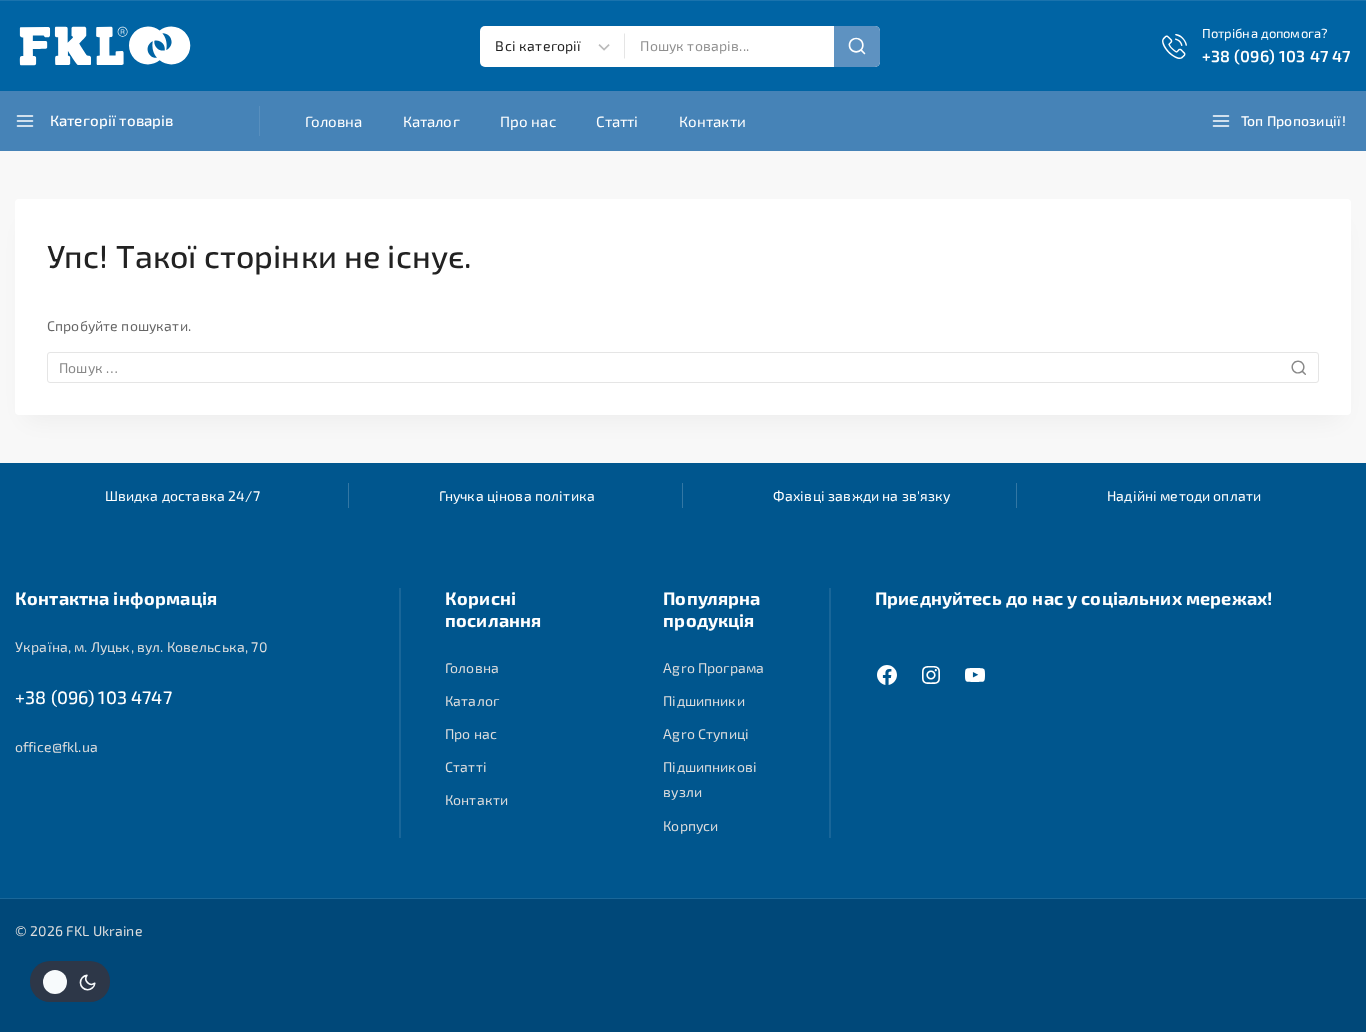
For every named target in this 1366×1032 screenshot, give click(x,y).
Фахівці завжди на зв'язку (862, 495)
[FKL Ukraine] (105, 46)
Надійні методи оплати (1184, 495)
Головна (334, 121)
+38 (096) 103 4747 (93, 697)
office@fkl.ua (56, 746)
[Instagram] (931, 675)
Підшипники (704, 700)
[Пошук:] (683, 367)
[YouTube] (975, 675)
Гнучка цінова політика (517, 495)
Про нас (528, 121)
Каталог (431, 121)
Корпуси (690, 825)
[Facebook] (887, 675)
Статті (617, 121)
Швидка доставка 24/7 (182, 495)
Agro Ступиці (706, 733)
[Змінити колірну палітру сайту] (70, 981)
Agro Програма (713, 667)
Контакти (712, 121)
